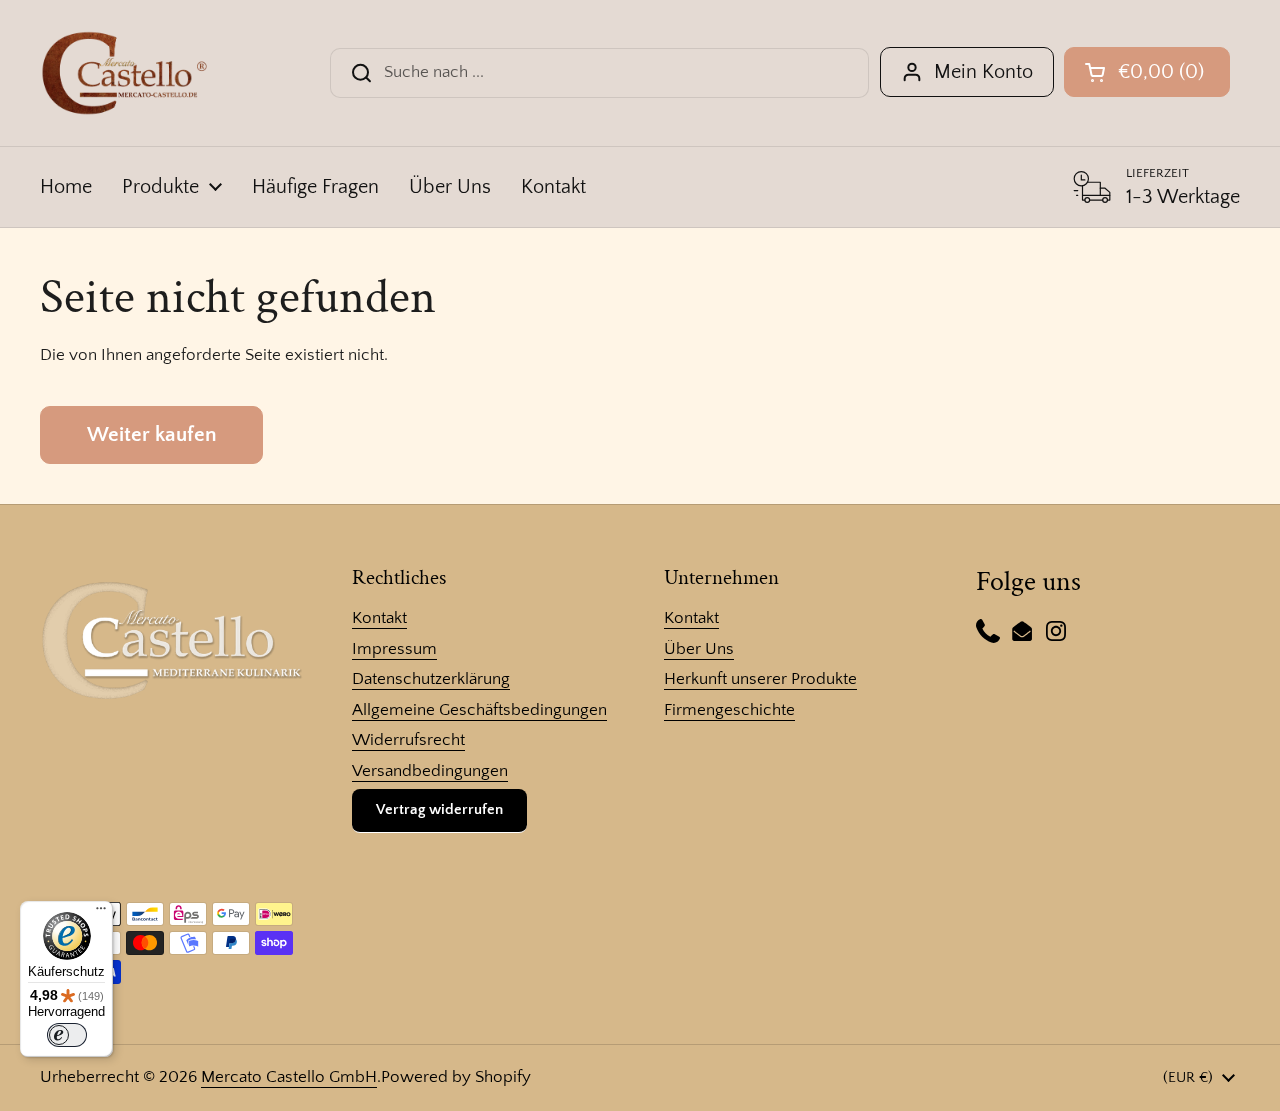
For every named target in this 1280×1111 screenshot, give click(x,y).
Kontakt (379, 618)
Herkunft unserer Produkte (760, 679)
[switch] (67, 1035)
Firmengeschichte (729, 710)
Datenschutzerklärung (431, 679)
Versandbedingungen (430, 771)
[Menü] (101, 913)
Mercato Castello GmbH (289, 1077)
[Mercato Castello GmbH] (124, 73)
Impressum (394, 649)
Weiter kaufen (151, 435)
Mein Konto (983, 72)
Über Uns (699, 649)
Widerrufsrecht (408, 740)
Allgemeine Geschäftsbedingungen (479, 710)
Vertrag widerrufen (439, 809)
